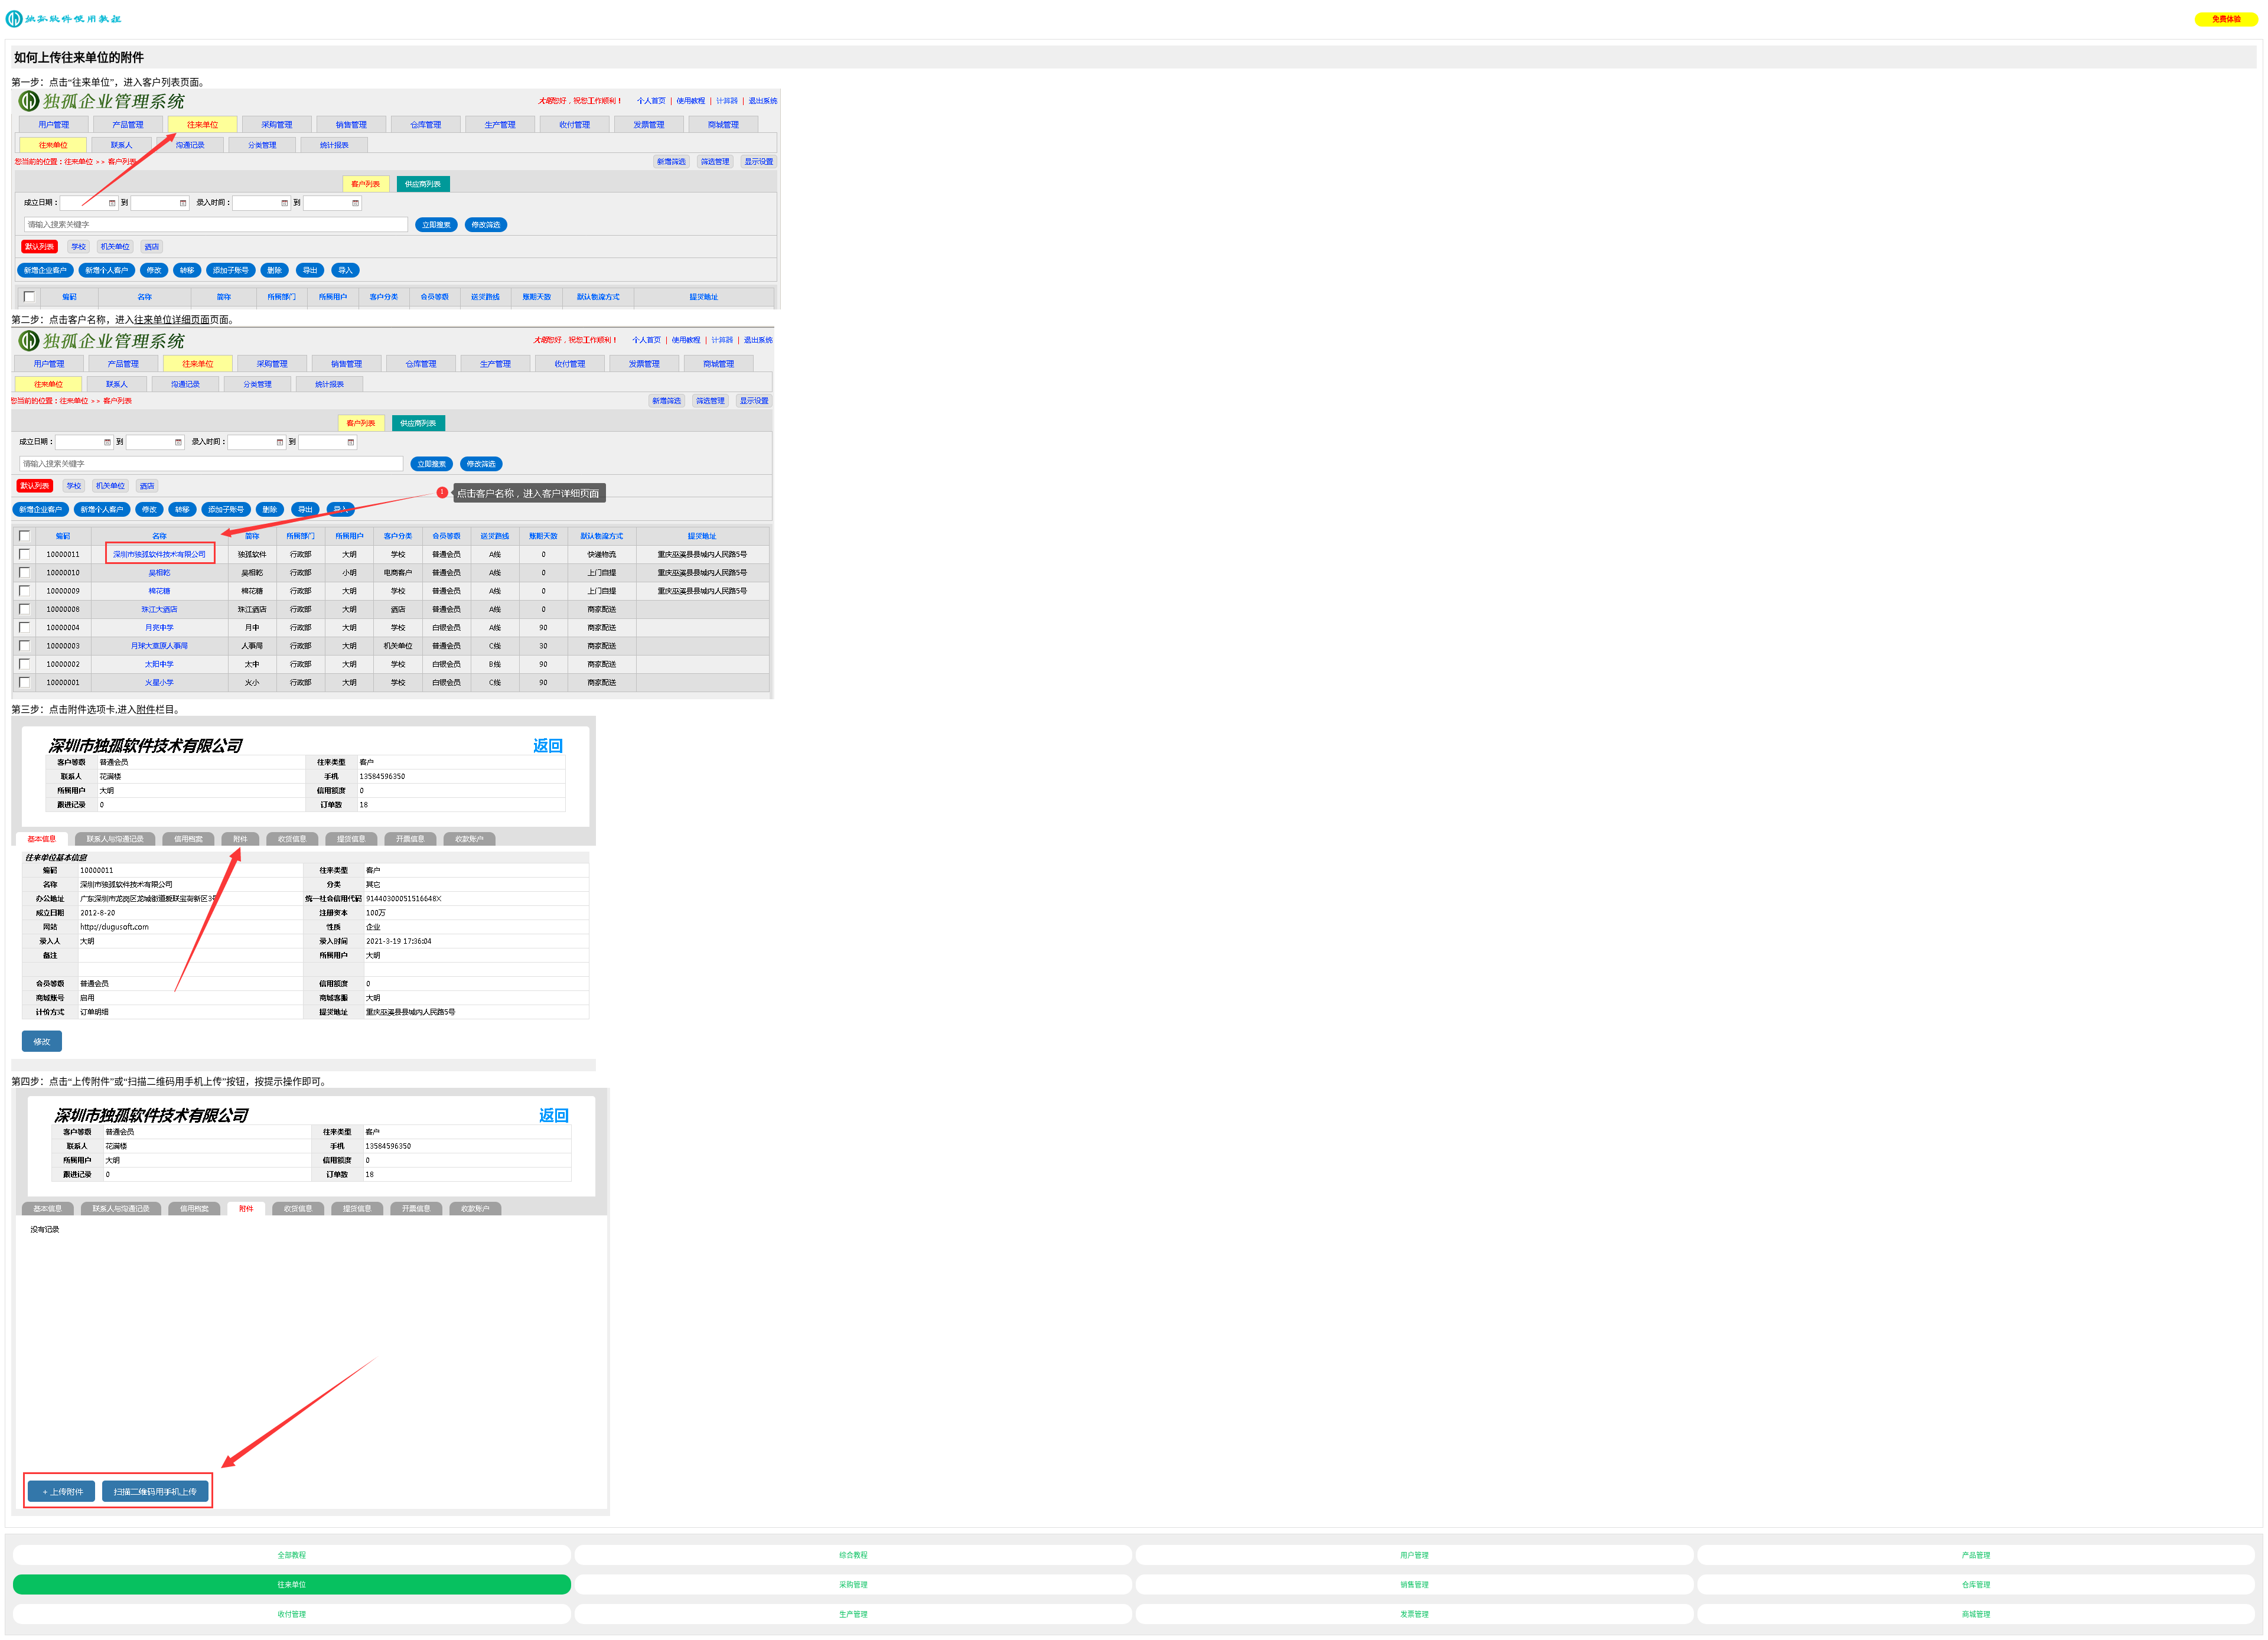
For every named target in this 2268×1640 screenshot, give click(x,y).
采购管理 (853, 1585)
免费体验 (2227, 19)
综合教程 (853, 1556)
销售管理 (1415, 1585)
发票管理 (1415, 1615)
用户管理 (1415, 1556)
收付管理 (292, 1615)
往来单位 (292, 1585)
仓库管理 (1976, 1585)
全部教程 (292, 1556)
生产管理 (853, 1615)
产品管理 (1976, 1556)
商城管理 (1976, 1615)
